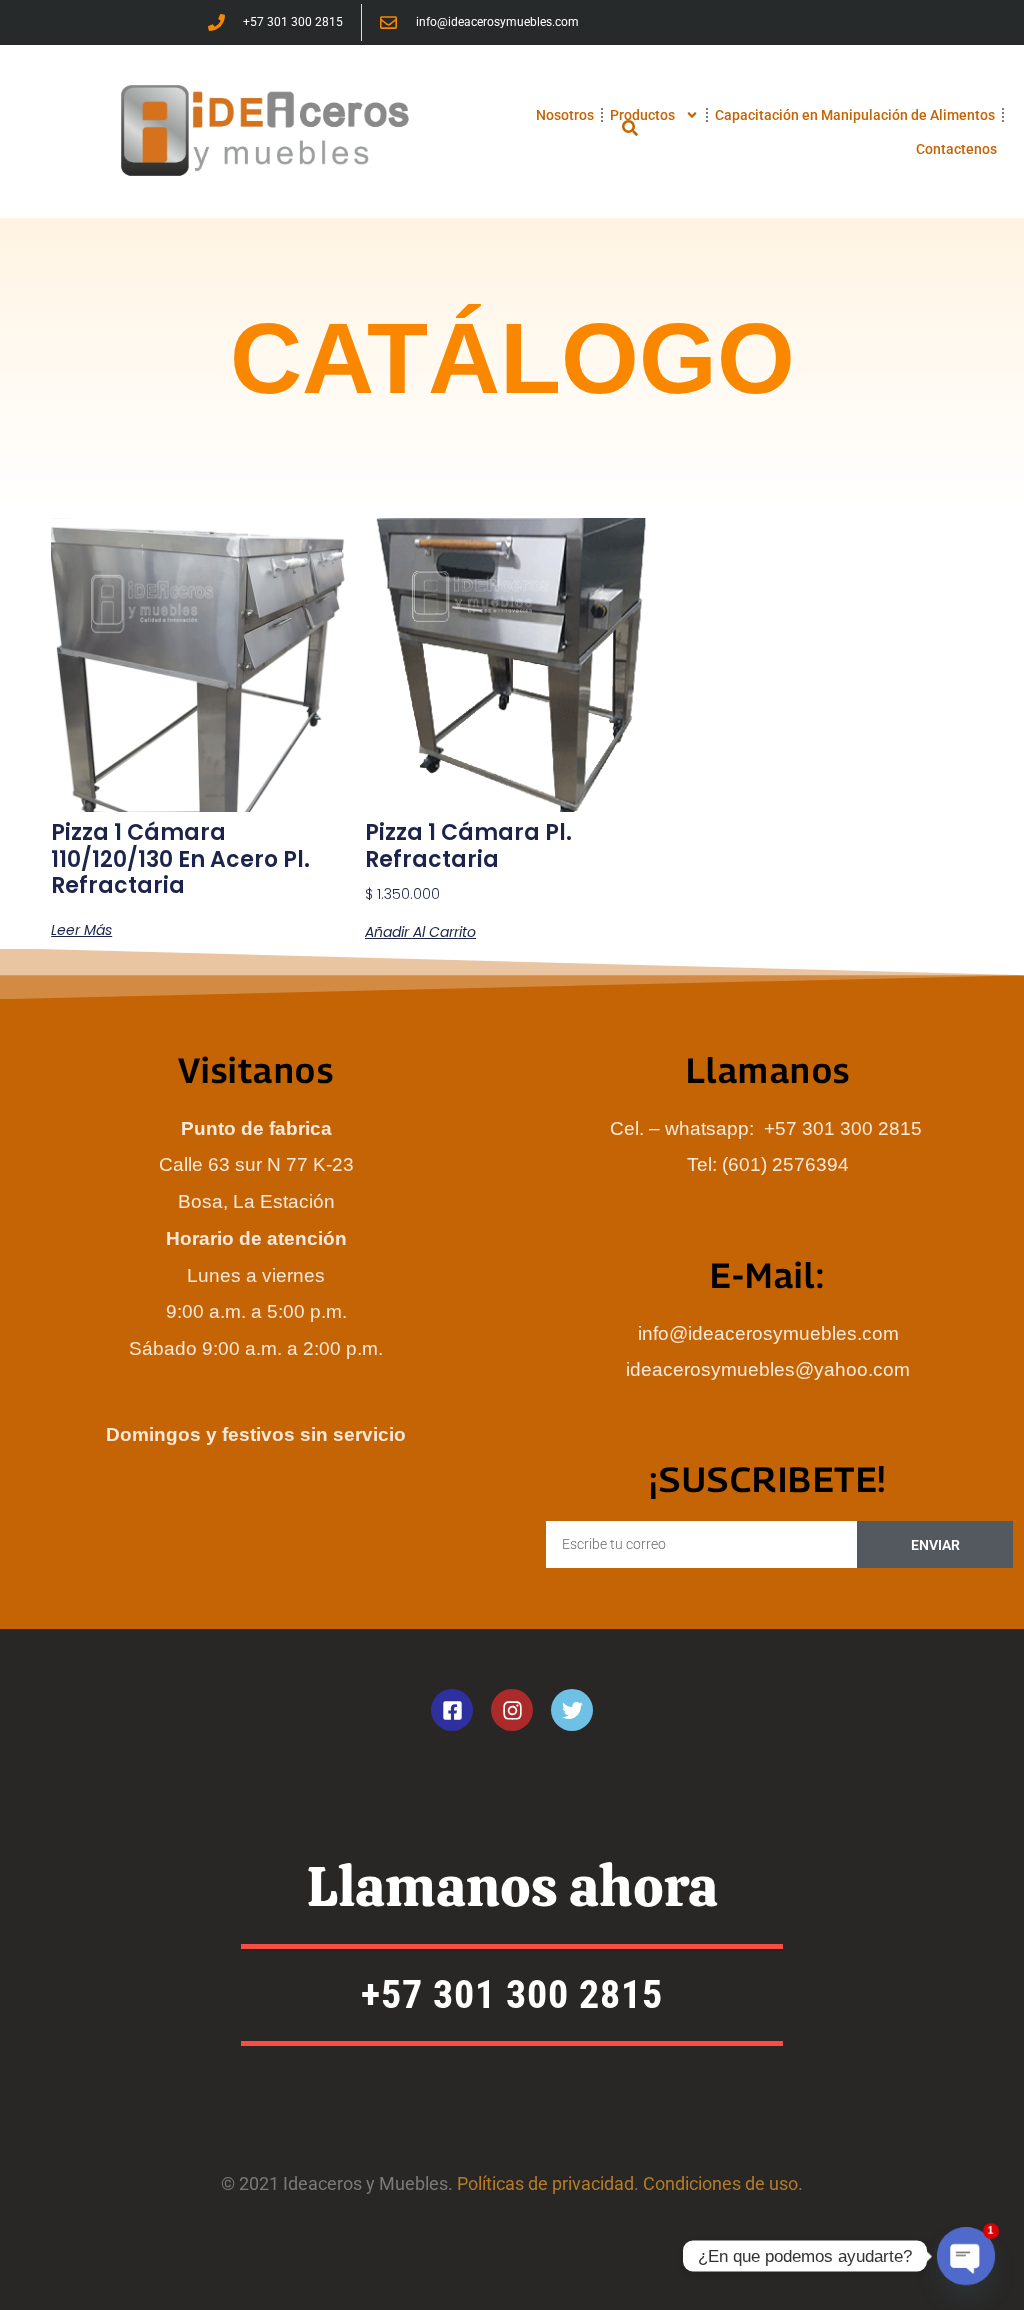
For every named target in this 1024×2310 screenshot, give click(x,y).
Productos (642, 115)
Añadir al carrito (420, 932)
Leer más (81, 930)
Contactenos (956, 149)
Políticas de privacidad (545, 2183)
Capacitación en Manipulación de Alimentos (855, 115)
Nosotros (565, 115)
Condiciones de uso (720, 2183)
